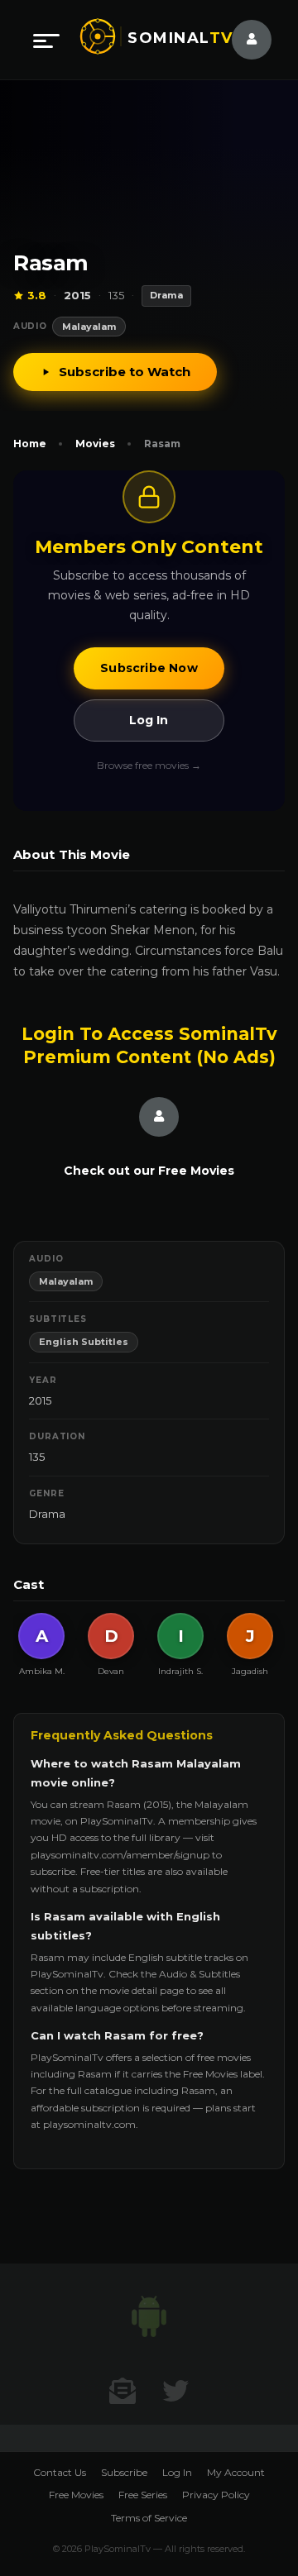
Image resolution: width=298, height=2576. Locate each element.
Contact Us (60, 2472)
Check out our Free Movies (149, 1171)
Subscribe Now (149, 668)
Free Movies (76, 2495)
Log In (149, 720)
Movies (95, 444)
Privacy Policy (216, 2495)
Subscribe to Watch (125, 372)
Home (30, 444)
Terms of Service (149, 2518)
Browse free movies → (149, 765)
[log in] (242, 40)
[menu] (46, 40)
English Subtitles (84, 1342)
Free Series (143, 2495)
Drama (47, 1514)
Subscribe (124, 2472)
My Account (236, 2472)
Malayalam (89, 327)
